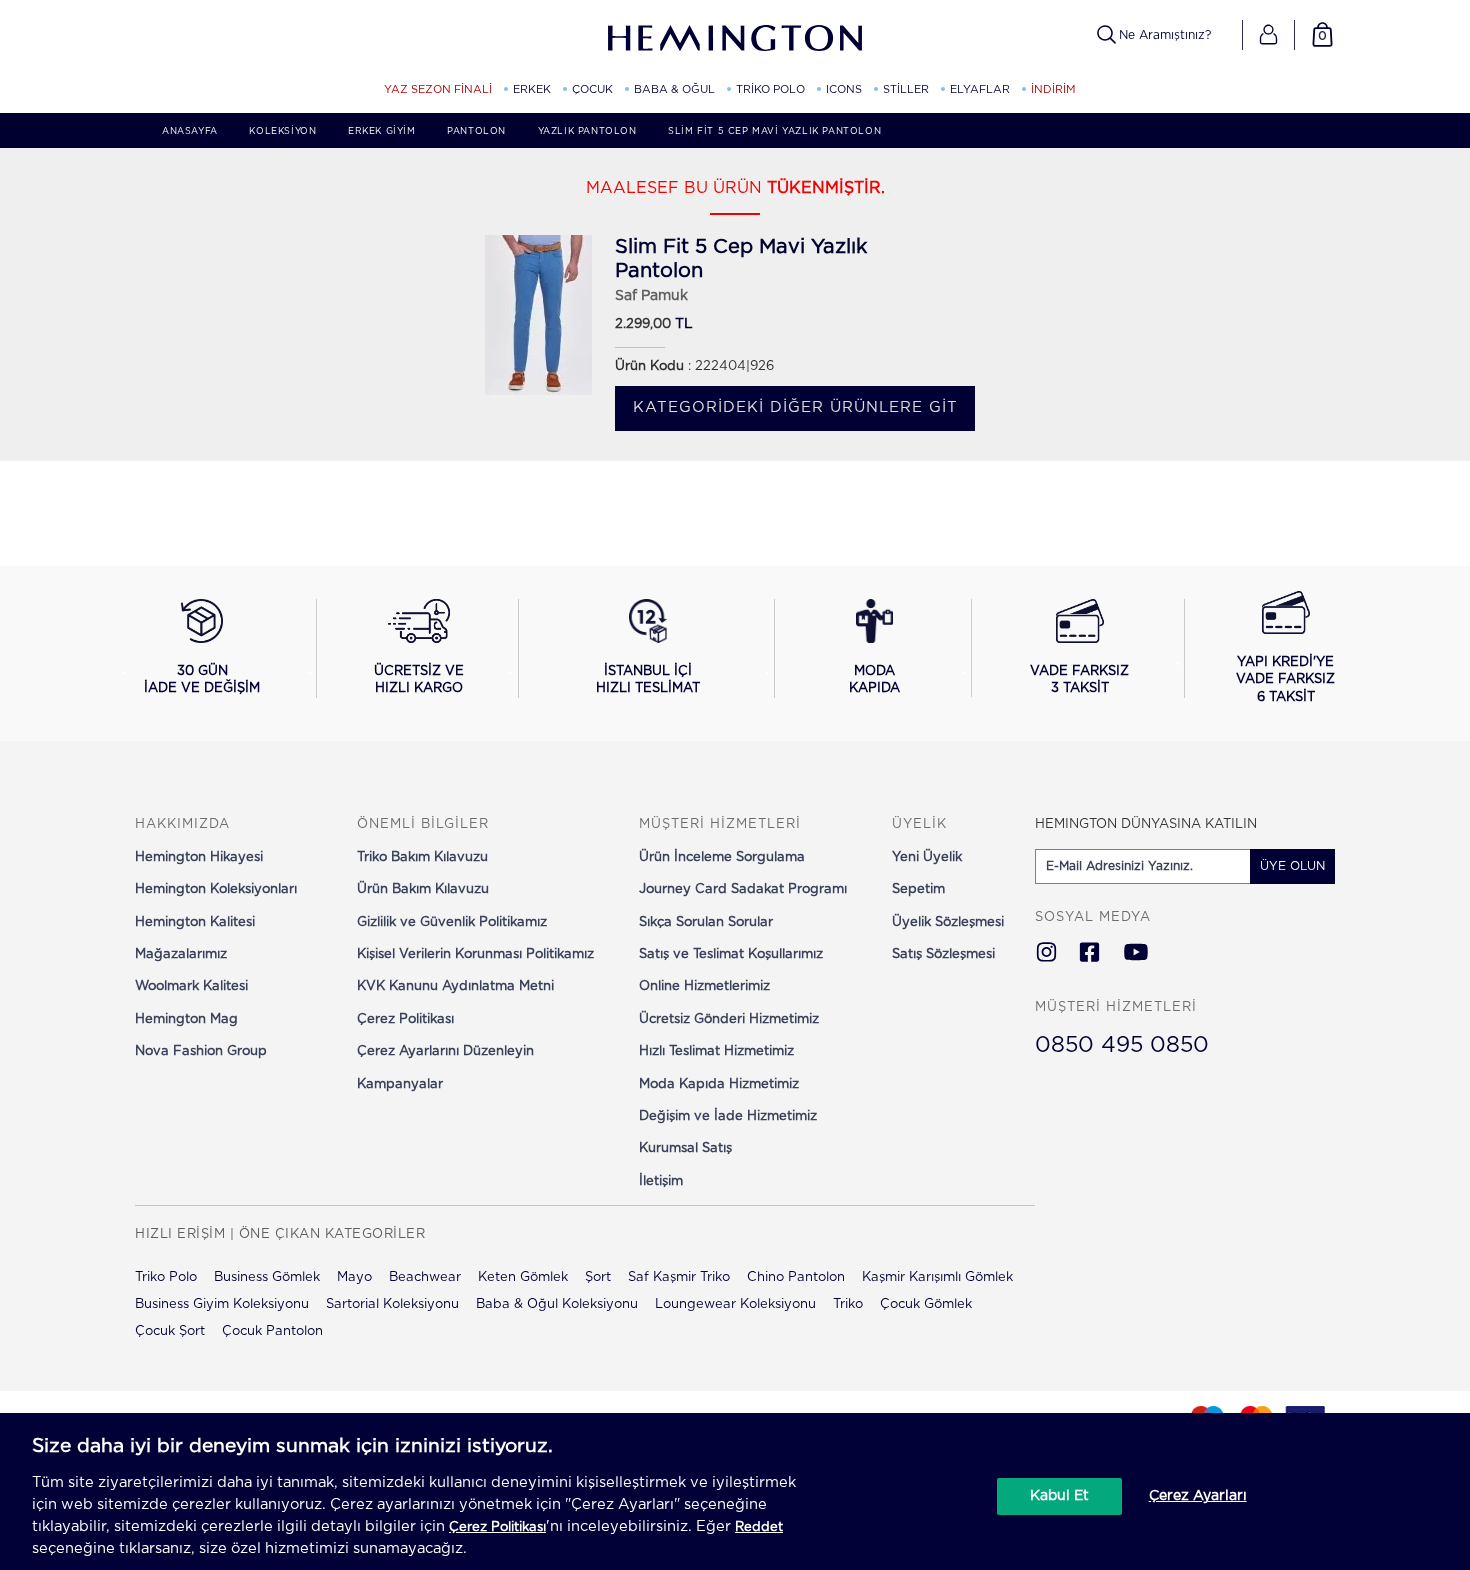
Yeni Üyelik (927, 857)
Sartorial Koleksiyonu (392, 1304)
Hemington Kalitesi (195, 922)
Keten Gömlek (523, 1277)
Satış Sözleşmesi (943, 954)
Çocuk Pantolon (272, 1331)
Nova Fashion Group (201, 1051)
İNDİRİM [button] (1053, 89)
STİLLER (906, 89)
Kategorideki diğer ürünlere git (795, 407)
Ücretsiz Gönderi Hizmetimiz (729, 1019)
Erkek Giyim (382, 131)
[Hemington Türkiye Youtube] (1136, 954)
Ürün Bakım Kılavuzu (423, 889)
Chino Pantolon (796, 1277)
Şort (598, 1277)
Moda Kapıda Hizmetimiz (719, 1084)
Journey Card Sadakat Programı (743, 889)
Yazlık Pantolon (587, 131)
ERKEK (532, 89)
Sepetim (918, 889)
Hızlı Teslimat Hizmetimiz (716, 1051)
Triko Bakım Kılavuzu (422, 857)
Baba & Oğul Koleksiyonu (557, 1304)
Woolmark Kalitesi (191, 986)
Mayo (354, 1277)
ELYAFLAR (980, 89)
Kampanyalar (400, 1084)
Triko (848, 1304)
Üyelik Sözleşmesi (948, 922)
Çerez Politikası (405, 1019)
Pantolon (476, 131)
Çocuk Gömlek (926, 1304)
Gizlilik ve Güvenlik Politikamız (452, 922)
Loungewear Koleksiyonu (735, 1304)
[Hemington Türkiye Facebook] (1089, 954)
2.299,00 (643, 324)
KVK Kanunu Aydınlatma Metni (455, 986)
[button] (1268, 35)
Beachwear (425, 1277)
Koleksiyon (282, 131)
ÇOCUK (592, 89)
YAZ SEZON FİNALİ (438, 89)
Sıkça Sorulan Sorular (706, 922)
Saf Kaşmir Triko (679, 1277)
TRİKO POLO (770, 89)
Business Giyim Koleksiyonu (222, 1304)
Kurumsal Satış (685, 1148)
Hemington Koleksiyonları (216, 889)
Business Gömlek (267, 1277)
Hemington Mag (186, 1019)
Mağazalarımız (181, 954)
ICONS (844, 89)
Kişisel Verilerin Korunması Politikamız (475, 954)
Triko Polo (166, 1277)
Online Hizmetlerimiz (704, 986)
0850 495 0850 (1122, 1045)
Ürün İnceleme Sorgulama (722, 857)
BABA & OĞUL (674, 89)
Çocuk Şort (170, 1331)
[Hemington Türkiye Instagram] (1046, 954)
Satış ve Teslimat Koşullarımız (731, 954)
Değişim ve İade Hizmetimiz (728, 1116)
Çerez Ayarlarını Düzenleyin (445, 1051)
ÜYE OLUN (1292, 866)
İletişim (661, 1181)
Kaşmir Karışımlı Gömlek (937, 1277)
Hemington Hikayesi (199, 857)
